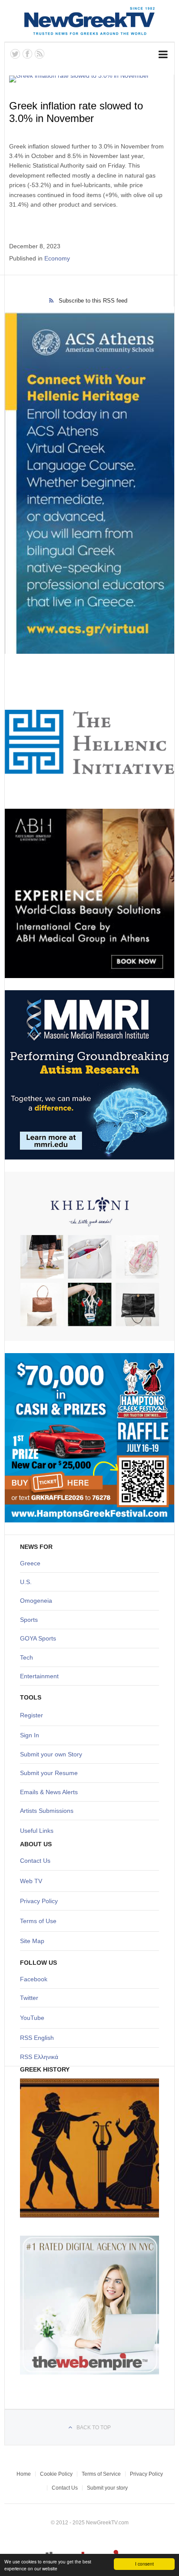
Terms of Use (38, 1921)
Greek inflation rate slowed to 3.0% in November (76, 112)
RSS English (37, 2038)
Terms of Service (101, 2474)
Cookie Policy (56, 2474)
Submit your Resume (49, 1773)
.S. (28, 1582)
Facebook (34, 1979)
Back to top (94, 2428)
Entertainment (39, 1676)
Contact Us (35, 1861)
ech (28, 1657)
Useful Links (37, 1831)
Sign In (30, 1735)
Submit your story (107, 2488)
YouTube (32, 2018)
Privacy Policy (39, 1901)
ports (31, 1620)
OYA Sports (40, 1638)
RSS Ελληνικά (39, 2057)
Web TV (31, 1881)
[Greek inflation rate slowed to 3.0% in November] (88, 79)
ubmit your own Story (53, 1754)
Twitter (29, 1998)
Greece (30, 1563)
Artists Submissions (47, 1811)
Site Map (32, 1941)
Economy (57, 258)
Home (24, 2474)
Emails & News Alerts (49, 1792)
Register (31, 1715)
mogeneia (38, 1601)
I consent (144, 2564)
